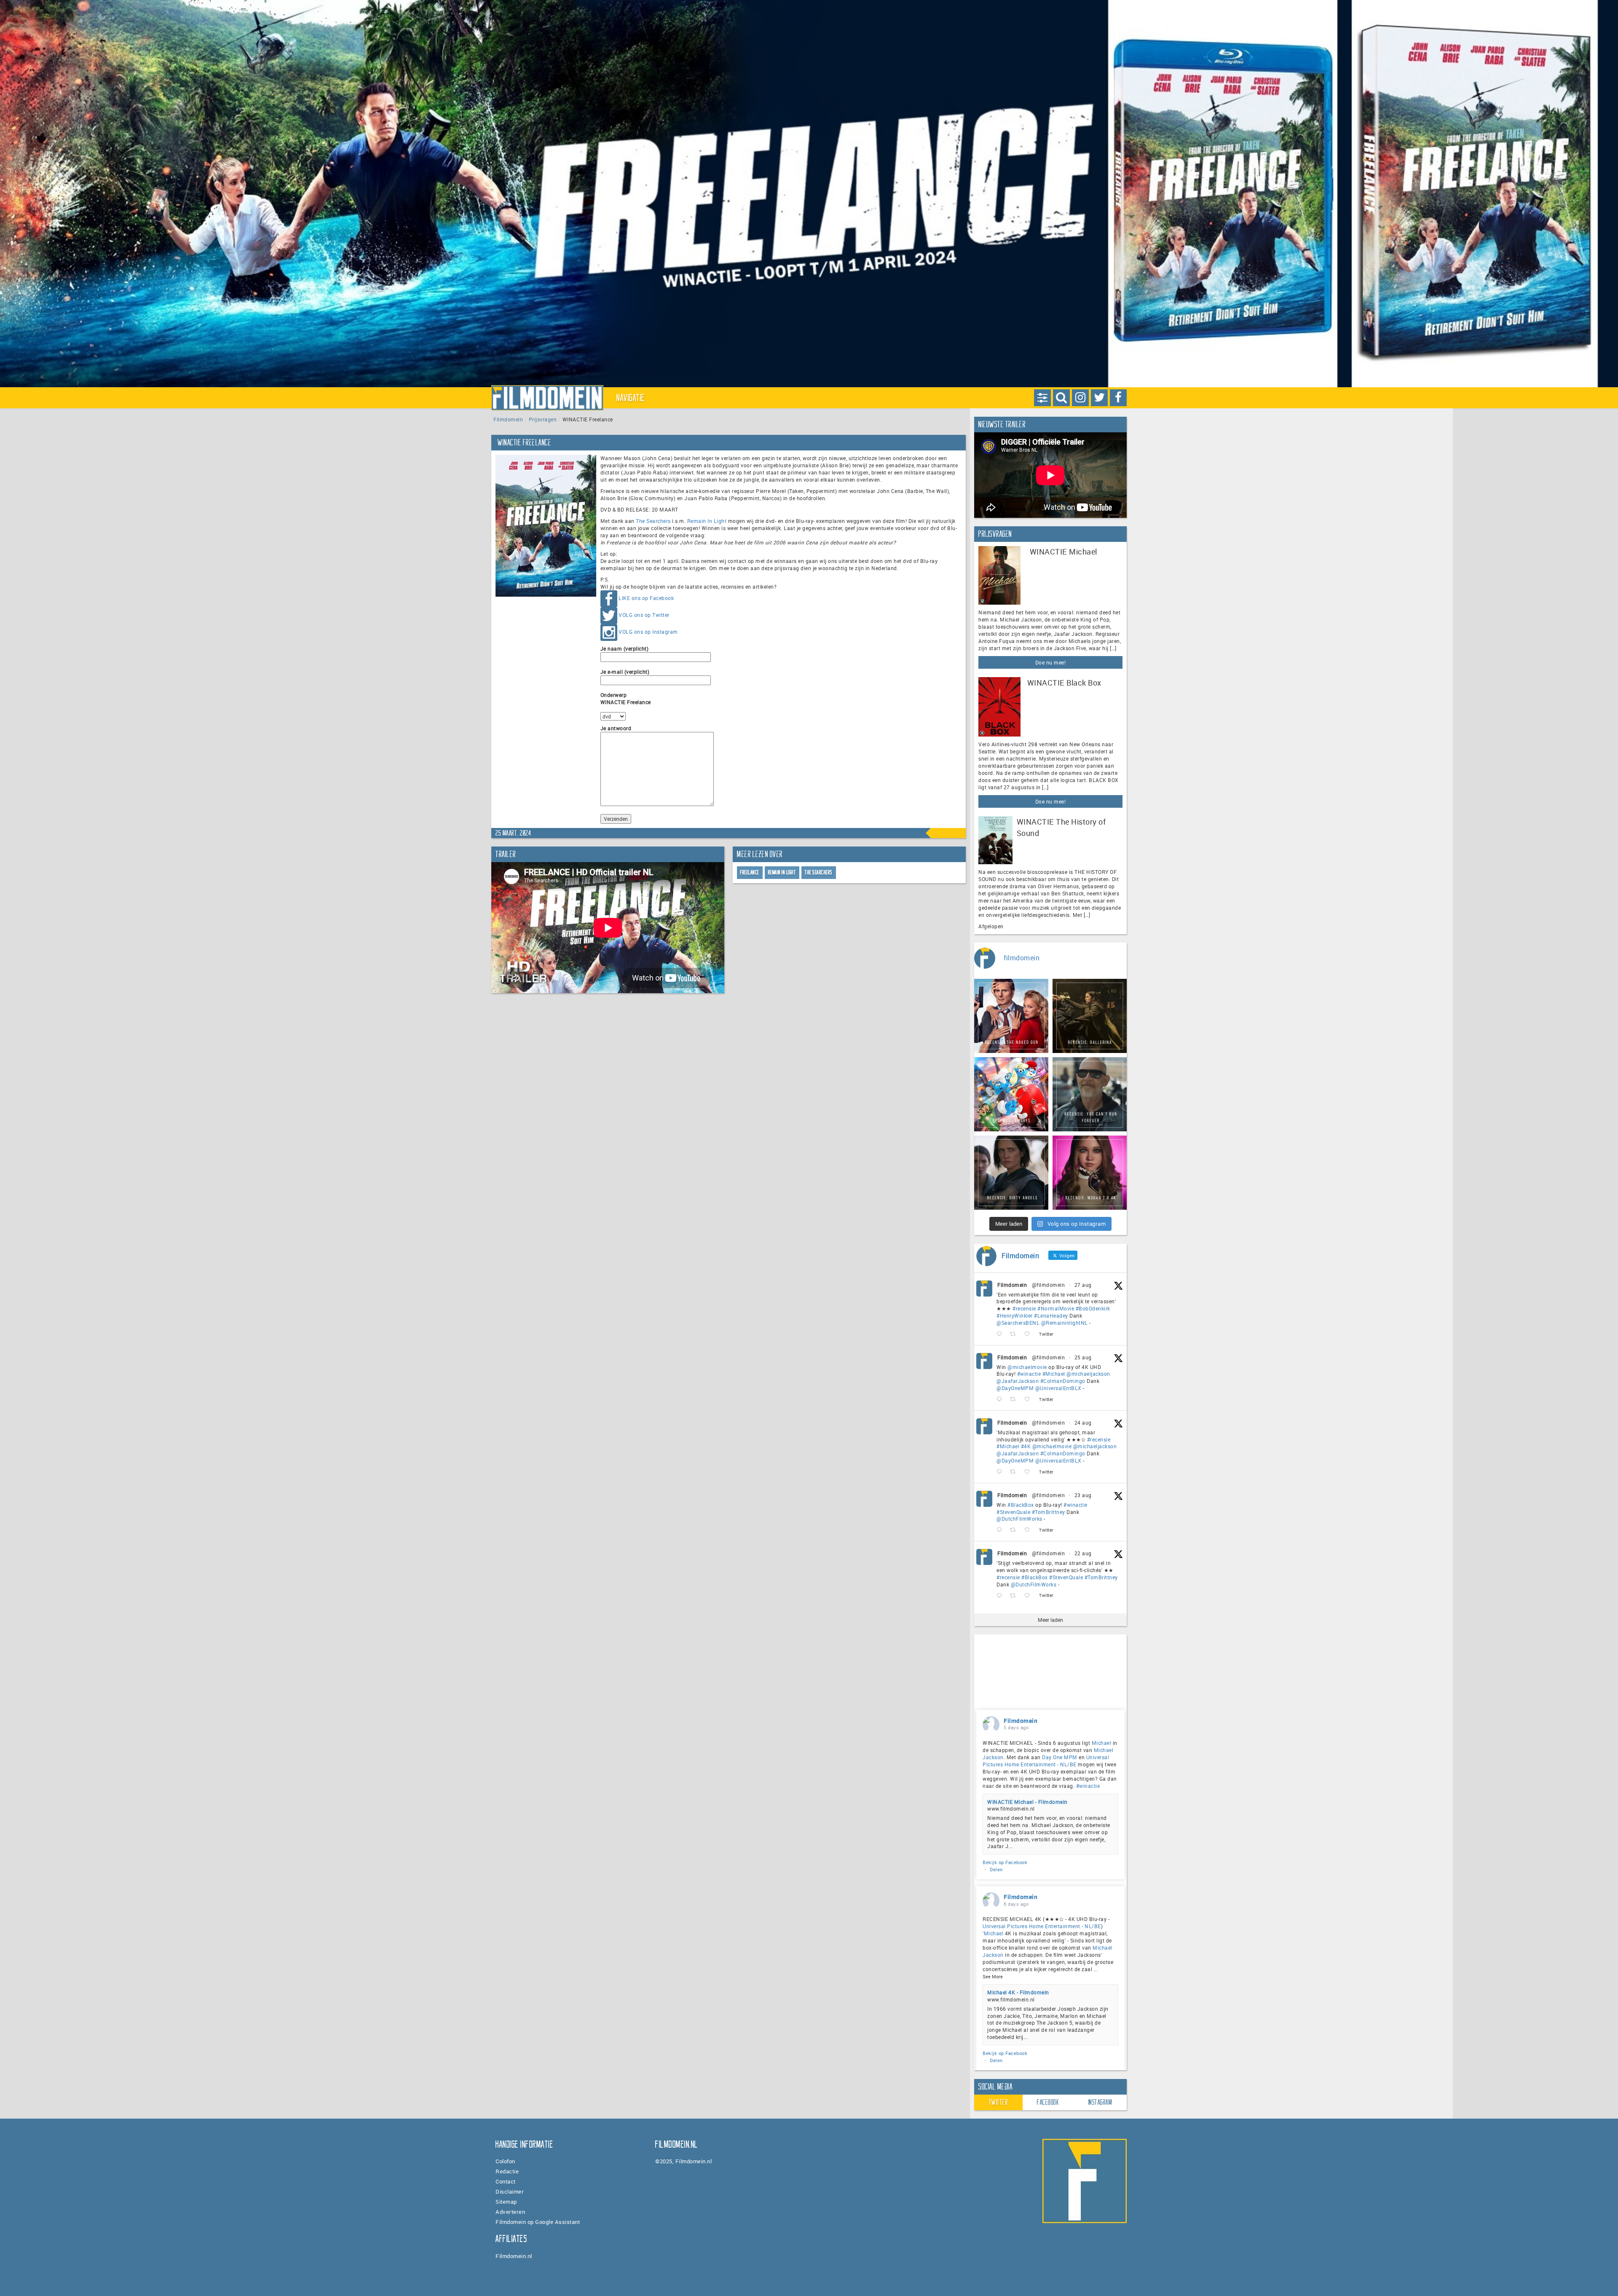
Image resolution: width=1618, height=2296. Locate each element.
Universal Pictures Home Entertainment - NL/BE (1046, 1761)
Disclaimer (510, 2192)
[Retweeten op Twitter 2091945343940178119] (1015, 1472)
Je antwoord (616, 728)
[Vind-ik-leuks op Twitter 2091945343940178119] (1030, 1472)
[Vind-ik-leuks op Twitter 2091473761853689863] (1030, 1530)
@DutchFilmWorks (1019, 1519)
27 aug (1083, 1285)
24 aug (1083, 1423)
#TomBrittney (1049, 1512)
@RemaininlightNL (1065, 1323)
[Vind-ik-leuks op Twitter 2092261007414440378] (1030, 1400)
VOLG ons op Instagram (648, 632)
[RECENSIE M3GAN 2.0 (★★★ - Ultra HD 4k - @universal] (1090, 1173)
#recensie (1024, 1308)
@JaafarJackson (1018, 1381)
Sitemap (506, 2202)
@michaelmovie (1027, 1367)
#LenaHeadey (1051, 1315)
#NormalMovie (1056, 1308)
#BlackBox (1021, 1505)
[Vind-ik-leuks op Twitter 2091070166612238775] (1030, 1595)
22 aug (1083, 1553)
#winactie (1029, 1374)
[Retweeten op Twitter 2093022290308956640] (1015, 1334)
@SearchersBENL (1018, 1323)
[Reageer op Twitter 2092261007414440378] (1001, 1400)
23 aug (1083, 1495)
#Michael (1054, 1374)
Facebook (1048, 2102)
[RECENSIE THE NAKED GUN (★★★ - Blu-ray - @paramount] (1011, 1016)
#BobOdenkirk (1093, 1308)
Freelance (750, 872)
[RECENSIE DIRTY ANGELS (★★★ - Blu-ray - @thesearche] (1011, 1173)
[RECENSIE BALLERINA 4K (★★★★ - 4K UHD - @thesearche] (1090, 1016)
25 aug (1083, 1357)
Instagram (1100, 2102)
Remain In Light (707, 521)
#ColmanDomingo (1063, 1381)
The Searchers (653, 521)
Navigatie (631, 398)
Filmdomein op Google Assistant (538, 2222)
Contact (506, 2181)
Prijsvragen (543, 419)
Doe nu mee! (1051, 662)
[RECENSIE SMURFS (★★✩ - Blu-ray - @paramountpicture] (1011, 1094)
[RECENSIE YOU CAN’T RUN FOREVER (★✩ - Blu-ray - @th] (1090, 1094)
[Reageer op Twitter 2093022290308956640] (1001, 1334)
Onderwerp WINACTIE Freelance (626, 698)
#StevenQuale (1013, 1512)
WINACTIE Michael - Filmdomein (1027, 1802)
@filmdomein (1049, 1285)
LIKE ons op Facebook (646, 598)
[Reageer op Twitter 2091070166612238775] (1001, 1595)
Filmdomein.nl (514, 2256)
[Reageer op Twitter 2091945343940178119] (1001, 1472)
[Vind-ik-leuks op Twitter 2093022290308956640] (1030, 1334)
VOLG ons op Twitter (644, 615)
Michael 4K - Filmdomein (1018, 1992)
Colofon (505, 2161)
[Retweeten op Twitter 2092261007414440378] (1015, 1400)
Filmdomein (508, 419)
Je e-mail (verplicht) (625, 672)
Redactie (507, 2171)
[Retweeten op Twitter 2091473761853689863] (1015, 1530)
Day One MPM (1060, 1757)
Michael (1102, 1743)
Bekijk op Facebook (1005, 1862)
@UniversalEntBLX (1058, 1388)
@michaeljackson (1088, 1374)
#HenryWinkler (1015, 1315)
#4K (1026, 1446)
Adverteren (510, 2212)
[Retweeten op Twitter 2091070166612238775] (1015, 1595)
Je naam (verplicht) (625, 648)
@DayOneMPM (1015, 1388)
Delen (996, 1869)
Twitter (999, 2102)
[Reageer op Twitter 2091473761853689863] (1001, 1530)
